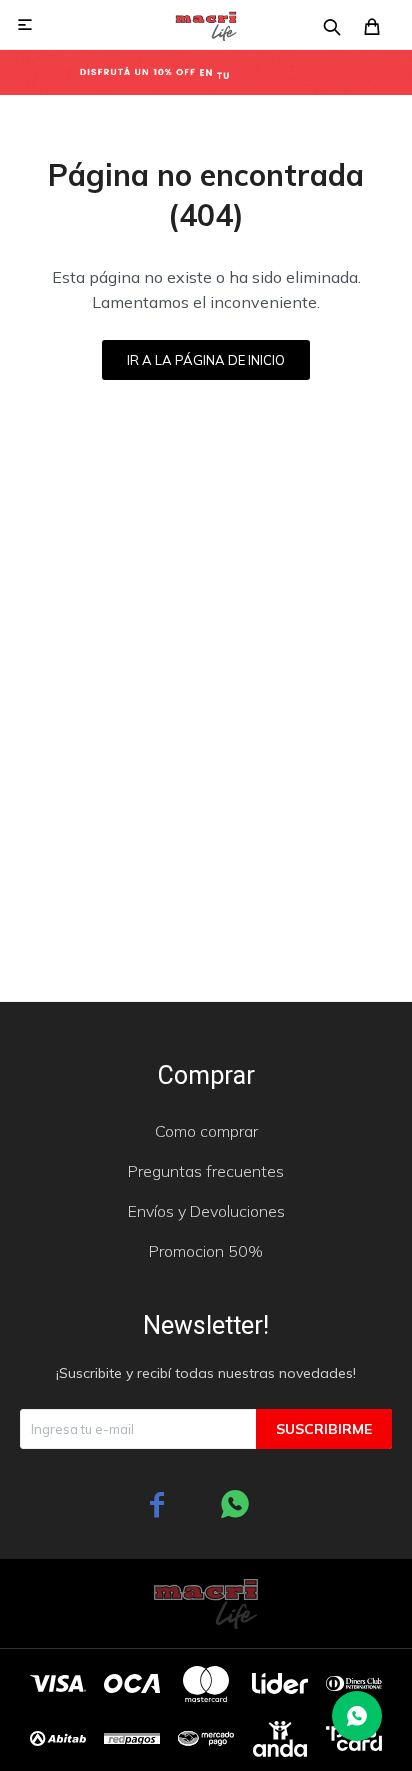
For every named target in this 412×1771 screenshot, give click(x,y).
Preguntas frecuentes (206, 1171)
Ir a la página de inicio (206, 360)
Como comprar (206, 1131)
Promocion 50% (206, 1251)
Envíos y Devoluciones (206, 1211)
